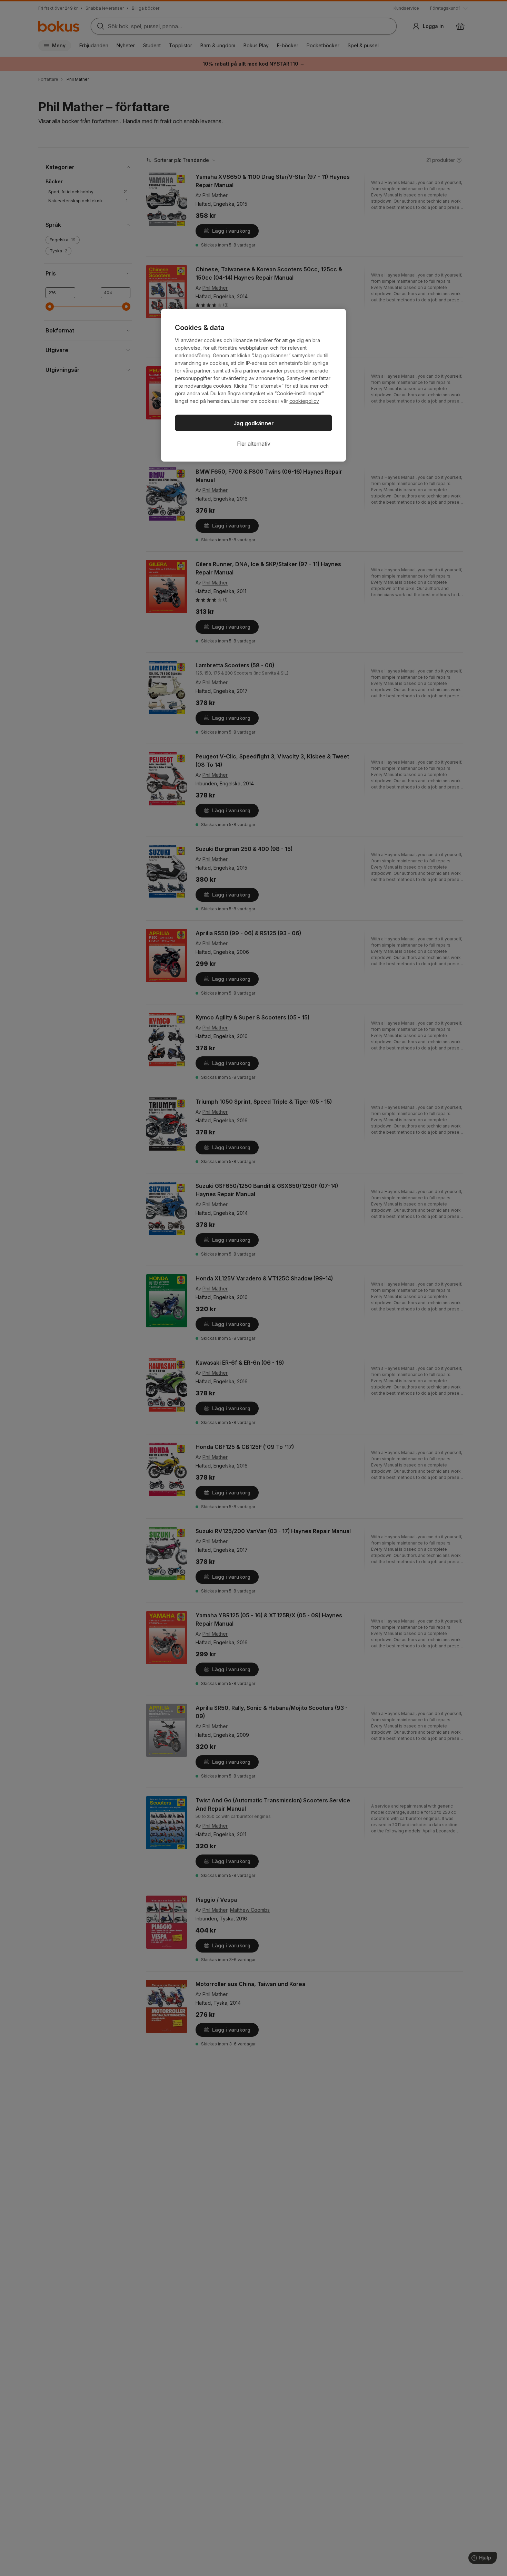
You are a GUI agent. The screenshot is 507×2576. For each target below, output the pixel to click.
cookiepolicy (304, 401)
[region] (254, 385)
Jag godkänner (254, 423)
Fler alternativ (254, 444)
